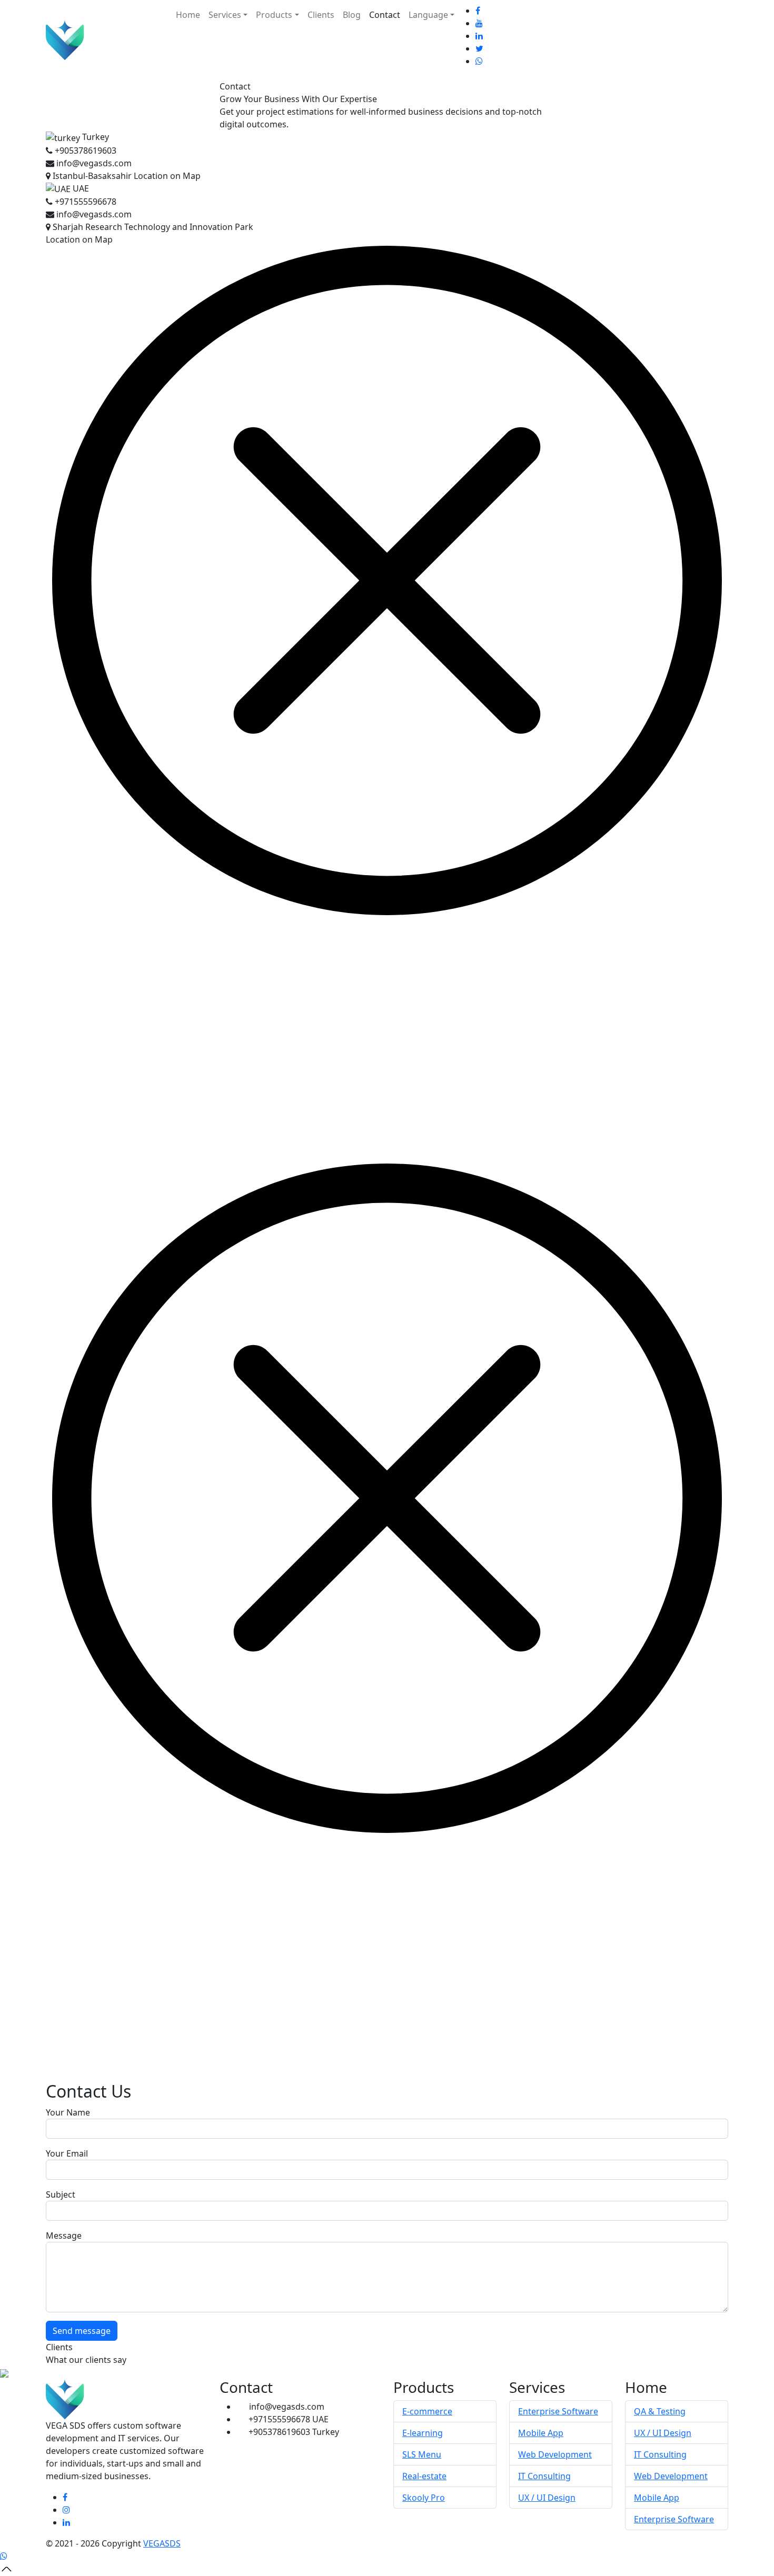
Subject (61, 2194)
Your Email (67, 2153)
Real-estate (424, 2476)
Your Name (68, 2112)
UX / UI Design (547, 2498)
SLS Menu (422, 2454)
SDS (162, 2543)
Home (188, 15)
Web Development (555, 2454)
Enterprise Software (558, 2411)
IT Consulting (544, 2476)
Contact (385, 15)
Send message (82, 2331)
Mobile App (541, 2433)
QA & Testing (660, 2411)
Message (64, 2236)
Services (225, 15)
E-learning (423, 2433)
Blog (352, 15)
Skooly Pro (424, 2498)
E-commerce (427, 2411)
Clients (321, 15)
